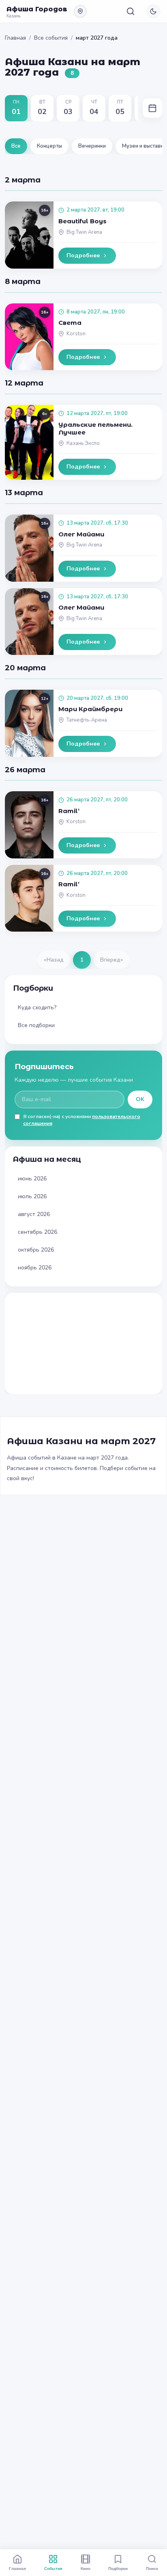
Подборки (118, 2568)
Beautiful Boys (82, 221)
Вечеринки (92, 146)
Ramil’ (69, 811)
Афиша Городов (37, 9)
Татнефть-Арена (87, 720)
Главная (15, 38)
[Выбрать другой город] (80, 11)
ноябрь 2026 (35, 1268)
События (53, 2568)
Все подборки (36, 1025)
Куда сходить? (37, 1007)
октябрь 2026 (36, 1250)
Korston (76, 334)
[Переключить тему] (153, 11)
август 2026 (34, 1214)
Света (70, 323)
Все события (51, 38)
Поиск (152, 2568)
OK (140, 1099)
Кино (86, 2568)
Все (16, 146)
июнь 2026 (32, 1179)
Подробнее (83, 255)
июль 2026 (32, 1196)
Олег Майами (81, 534)
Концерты (49, 146)
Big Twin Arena (84, 232)
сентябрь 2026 (37, 1232)
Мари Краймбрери (90, 709)
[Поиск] (131, 11)
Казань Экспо (83, 443)
